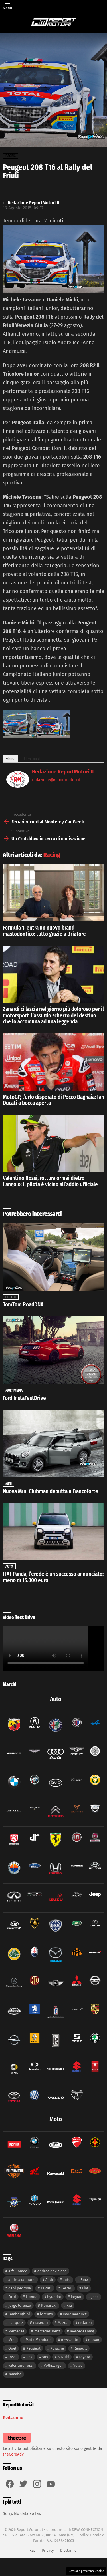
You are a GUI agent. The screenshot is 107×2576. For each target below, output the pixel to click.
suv (45, 2357)
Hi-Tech (11, 1297)
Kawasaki (49, 2305)
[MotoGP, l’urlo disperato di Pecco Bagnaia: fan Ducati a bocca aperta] (53, 1062)
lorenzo (47, 2314)
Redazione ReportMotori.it (63, 772)
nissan (94, 2340)
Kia (69, 2305)
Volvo (78, 2365)
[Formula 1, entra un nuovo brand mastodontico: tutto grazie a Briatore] (53, 893)
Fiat (85, 2288)
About (11, 759)
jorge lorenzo (20, 2305)
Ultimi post (31, 759)
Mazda (63, 2323)
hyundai (54, 2297)
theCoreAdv (13, 2454)
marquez (16, 2323)
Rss (32, 2550)
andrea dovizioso (52, 2271)
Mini (9, 1484)
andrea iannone (22, 2280)
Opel (12, 2348)
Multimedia (14, 1391)
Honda (32, 2297)
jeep (95, 2297)
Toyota (84, 2357)
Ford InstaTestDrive (24, 1398)
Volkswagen (54, 2365)
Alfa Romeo (18, 2271)
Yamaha (15, 2374)
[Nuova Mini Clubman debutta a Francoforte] (53, 1443)
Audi (49, 2280)
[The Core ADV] (17, 2443)
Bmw (84, 2280)
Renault (80, 2348)
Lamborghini (19, 2314)
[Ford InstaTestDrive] (53, 1350)
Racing (52, 855)
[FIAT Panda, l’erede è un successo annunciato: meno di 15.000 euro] (53, 1531)
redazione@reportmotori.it (56, 780)
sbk (30, 2357)
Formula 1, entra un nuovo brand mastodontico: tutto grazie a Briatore (44, 931)
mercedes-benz (47, 2331)
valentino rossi (21, 2365)
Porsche (57, 2348)
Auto (9, 1566)
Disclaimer (69, 2550)
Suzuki (63, 2357)
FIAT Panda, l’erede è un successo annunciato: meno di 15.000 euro (53, 1577)
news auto (70, 2340)
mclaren (85, 2323)
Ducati (46, 2288)
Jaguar (76, 2297)
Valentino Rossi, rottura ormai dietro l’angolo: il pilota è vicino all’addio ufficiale (50, 1181)
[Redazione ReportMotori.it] (18, 786)
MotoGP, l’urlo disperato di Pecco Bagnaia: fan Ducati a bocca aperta (53, 1100)
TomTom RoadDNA (23, 1305)
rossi (12, 2357)
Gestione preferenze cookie (86, 2571)
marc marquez (75, 2314)
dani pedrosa (20, 2288)
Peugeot (33, 2348)
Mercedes (16, 2331)
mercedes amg (82, 2331)
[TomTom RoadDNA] (53, 1257)
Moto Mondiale (39, 2340)
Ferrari (67, 2288)
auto (67, 2280)
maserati (41, 2323)
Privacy (48, 2550)
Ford (12, 2297)
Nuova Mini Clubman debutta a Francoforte (51, 1491)
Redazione (13, 2418)
